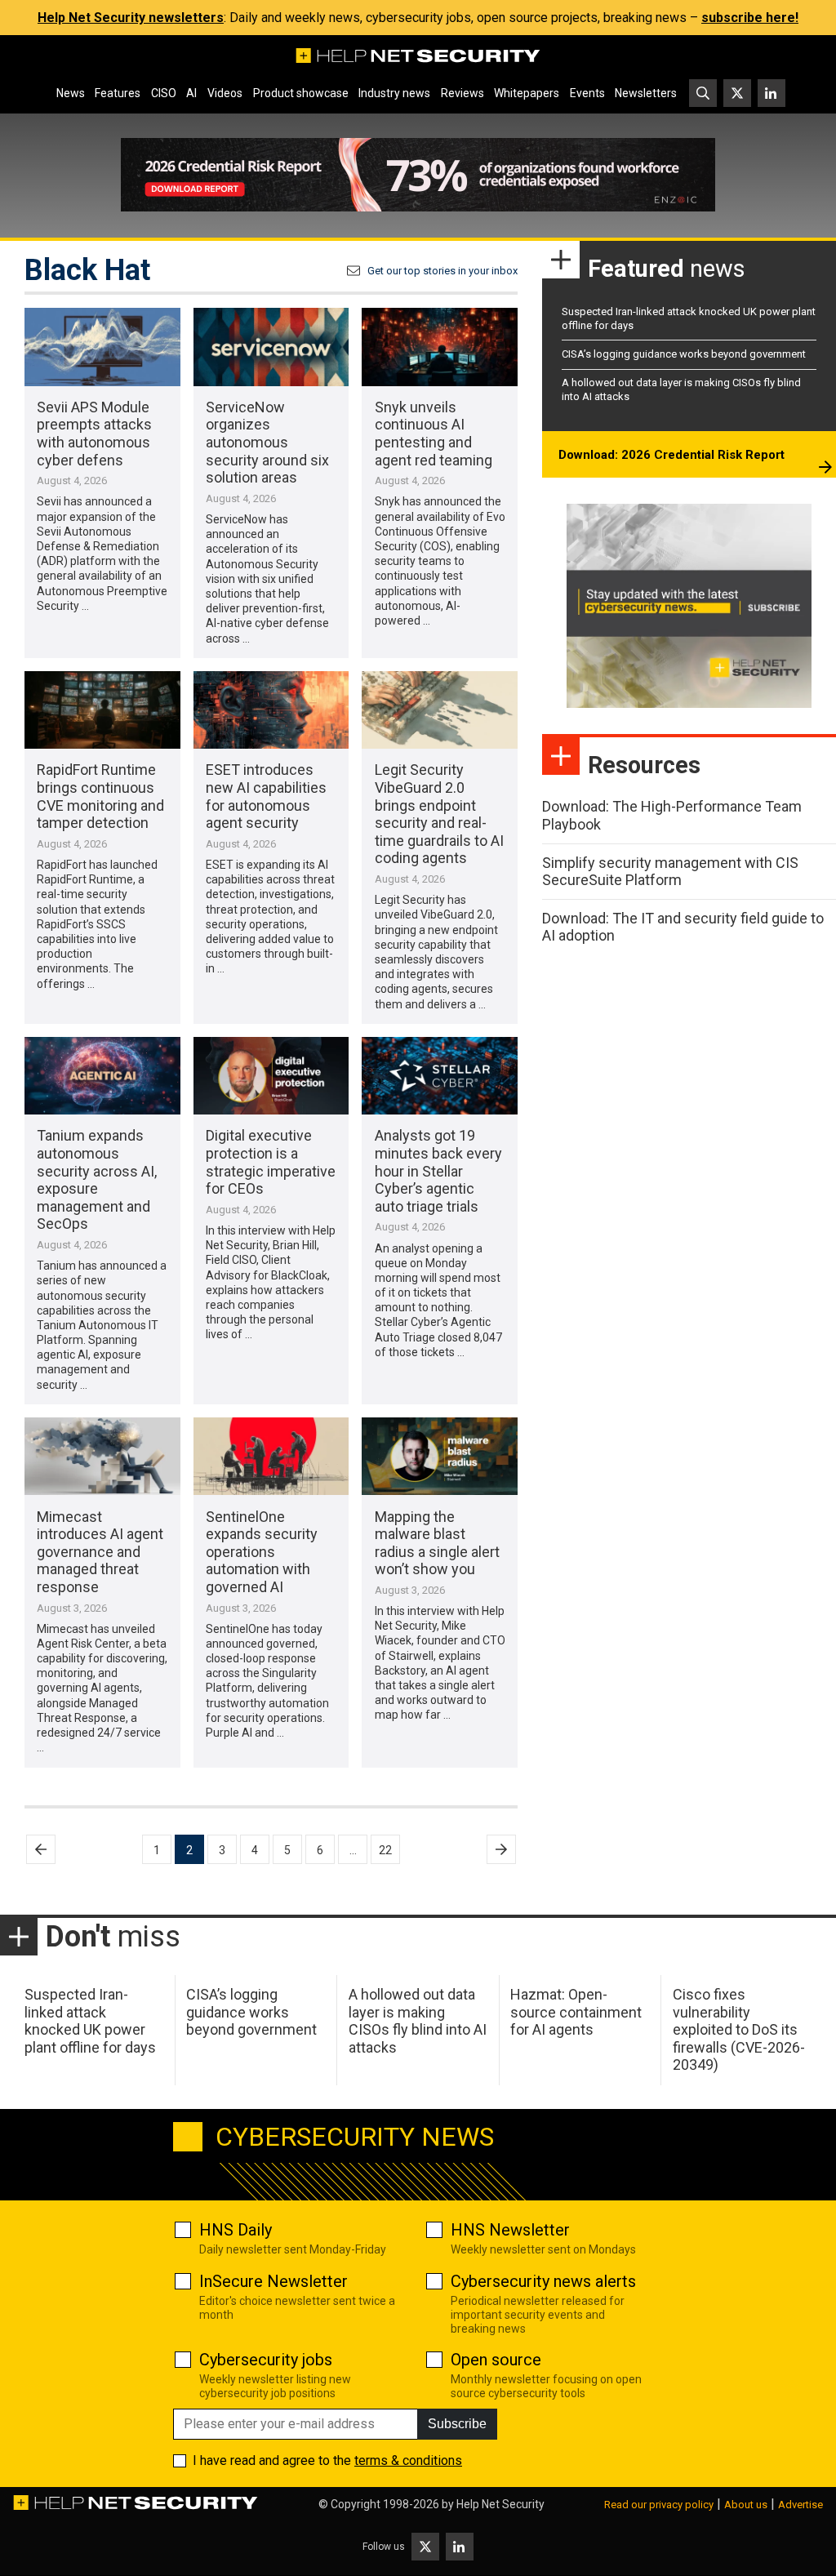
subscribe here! (750, 18)
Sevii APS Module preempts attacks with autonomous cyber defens (94, 434)
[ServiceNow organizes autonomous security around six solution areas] (271, 347)
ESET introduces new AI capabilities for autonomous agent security (266, 796)
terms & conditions (408, 2460)
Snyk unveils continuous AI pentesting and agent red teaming (434, 434)
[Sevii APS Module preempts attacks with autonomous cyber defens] (102, 347)
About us (746, 2505)
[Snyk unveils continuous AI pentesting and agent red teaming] (440, 347)
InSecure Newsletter (273, 2281)
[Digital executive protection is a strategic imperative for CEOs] (271, 1076)
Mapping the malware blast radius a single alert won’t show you (437, 1543)
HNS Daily (236, 2230)
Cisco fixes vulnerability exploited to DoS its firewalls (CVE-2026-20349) (739, 2029)
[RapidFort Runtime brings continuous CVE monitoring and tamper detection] (102, 710)
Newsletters (646, 93)
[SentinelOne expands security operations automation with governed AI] (271, 1456)
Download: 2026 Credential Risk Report (671, 455)
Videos (225, 93)
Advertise (800, 2505)
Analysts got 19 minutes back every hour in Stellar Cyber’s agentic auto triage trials (438, 1170)
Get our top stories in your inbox (442, 271)
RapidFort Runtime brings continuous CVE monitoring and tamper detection (100, 796)
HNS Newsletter (510, 2230)
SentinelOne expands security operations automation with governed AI (262, 1552)
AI (191, 93)
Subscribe (457, 2424)
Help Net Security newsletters (131, 18)
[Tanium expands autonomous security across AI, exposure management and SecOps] (102, 1076)
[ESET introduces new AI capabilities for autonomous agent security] (271, 710)
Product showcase (301, 93)
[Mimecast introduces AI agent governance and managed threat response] (102, 1456)
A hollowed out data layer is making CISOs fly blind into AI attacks (418, 2021)
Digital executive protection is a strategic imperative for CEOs (271, 1162)
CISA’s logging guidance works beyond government (684, 354)
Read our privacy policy (659, 2505)
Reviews (462, 93)
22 (385, 1850)
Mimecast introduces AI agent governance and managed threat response (100, 1552)
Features (118, 93)
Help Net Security (500, 2504)
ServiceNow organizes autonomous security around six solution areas (267, 442)
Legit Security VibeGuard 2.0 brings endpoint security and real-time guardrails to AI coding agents (439, 814)
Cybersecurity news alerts (543, 2281)
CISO (164, 93)
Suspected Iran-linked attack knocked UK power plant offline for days (90, 2021)
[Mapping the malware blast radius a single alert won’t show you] (440, 1456)
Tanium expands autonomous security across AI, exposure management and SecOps (97, 1179)
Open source (496, 2360)
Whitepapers (527, 93)
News (71, 93)
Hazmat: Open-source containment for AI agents (576, 2012)
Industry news (394, 93)
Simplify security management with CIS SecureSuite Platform (670, 872)
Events (587, 93)
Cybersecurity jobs (266, 2360)
